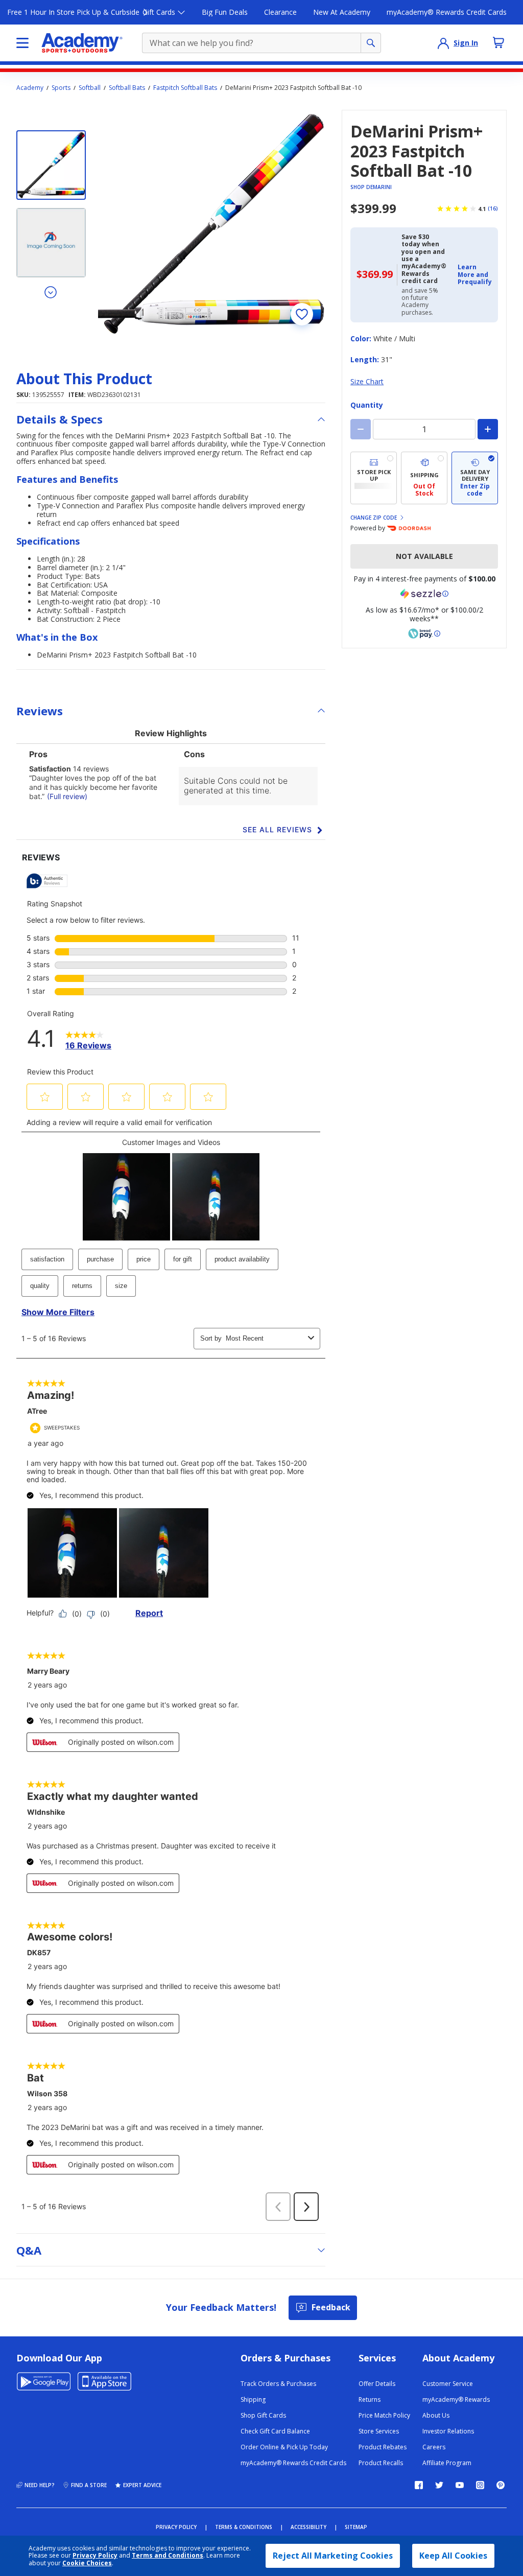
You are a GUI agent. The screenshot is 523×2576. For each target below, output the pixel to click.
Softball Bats (127, 88)
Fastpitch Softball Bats (185, 88)
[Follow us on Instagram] (480, 2485)
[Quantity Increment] (488, 429)
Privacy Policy (95, 2555)
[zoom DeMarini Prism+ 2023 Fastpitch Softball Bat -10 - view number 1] (212, 224)
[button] (475, 275)
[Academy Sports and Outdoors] (82, 43)
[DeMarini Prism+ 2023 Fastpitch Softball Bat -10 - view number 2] (51, 243)
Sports (61, 88)
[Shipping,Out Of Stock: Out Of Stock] (424, 478)
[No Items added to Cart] (498, 42)
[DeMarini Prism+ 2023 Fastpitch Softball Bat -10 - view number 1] (51, 165)
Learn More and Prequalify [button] (475, 274)
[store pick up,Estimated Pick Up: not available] (374, 478)
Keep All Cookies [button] (453, 2556)
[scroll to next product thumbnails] (51, 292)
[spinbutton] (424, 429)
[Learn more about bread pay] (424, 634)
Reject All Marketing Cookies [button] (333, 2556)
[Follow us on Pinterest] (501, 2485)
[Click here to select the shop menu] (22, 43)
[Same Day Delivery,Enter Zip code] (475, 478)
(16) (493, 208)
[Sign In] (443, 43)
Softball (90, 88)
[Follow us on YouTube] (460, 2485)
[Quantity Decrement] (361, 429)
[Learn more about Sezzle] (424, 594)
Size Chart (367, 381)
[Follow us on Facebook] (419, 2485)
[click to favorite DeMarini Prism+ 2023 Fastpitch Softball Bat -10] (302, 314)
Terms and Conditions (168, 2555)
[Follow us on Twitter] (439, 2485)
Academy (30, 88)
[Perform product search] (371, 43)
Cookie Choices (87, 2563)
